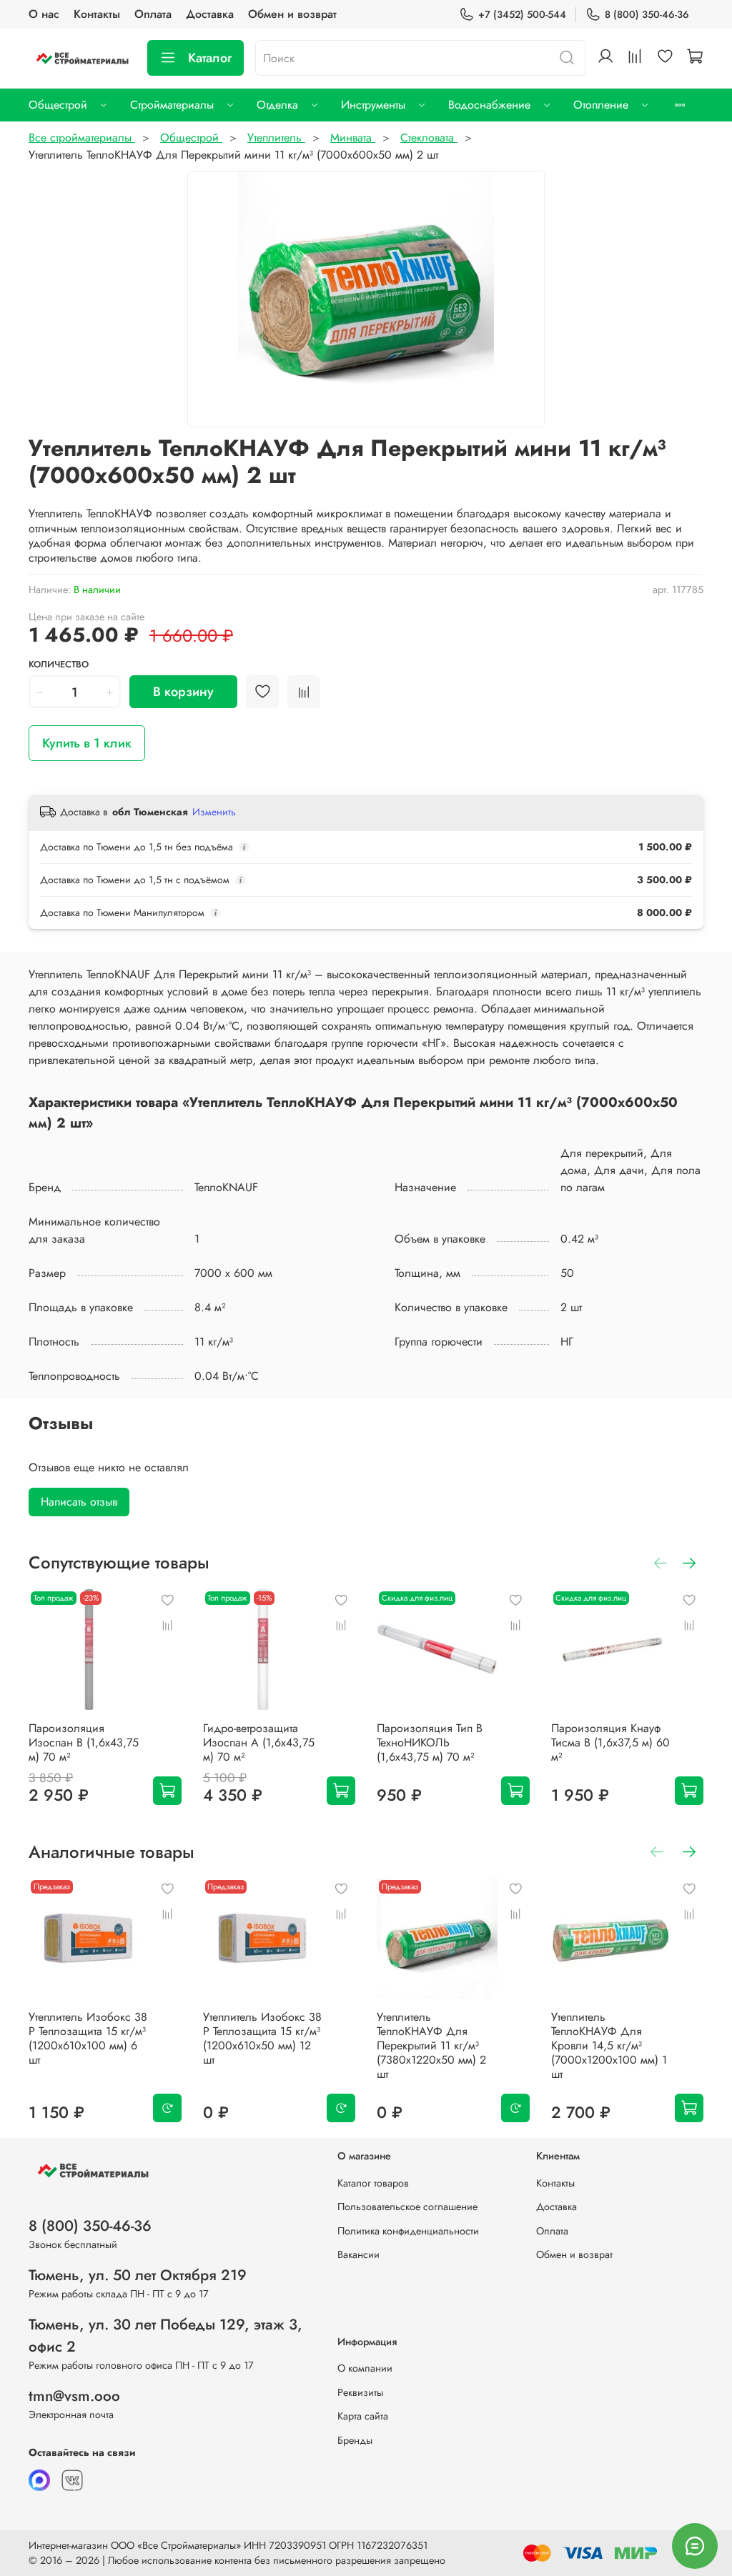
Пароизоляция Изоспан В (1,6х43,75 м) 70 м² (84, 1742)
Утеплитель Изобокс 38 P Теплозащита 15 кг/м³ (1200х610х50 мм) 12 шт (262, 2038)
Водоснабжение (489, 105)
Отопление (601, 105)
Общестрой (58, 105)
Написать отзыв (79, 1502)
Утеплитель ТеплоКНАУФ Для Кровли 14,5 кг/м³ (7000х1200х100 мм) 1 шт (609, 2045)
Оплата (153, 14)
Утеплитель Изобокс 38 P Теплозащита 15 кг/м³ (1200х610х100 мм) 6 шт (88, 2038)
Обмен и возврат (292, 14)
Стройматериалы (172, 105)
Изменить (214, 812)
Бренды (355, 2440)
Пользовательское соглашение (407, 2207)
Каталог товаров (373, 2183)
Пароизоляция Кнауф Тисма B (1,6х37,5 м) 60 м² (610, 1742)
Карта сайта (363, 2416)
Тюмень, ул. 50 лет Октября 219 (138, 2275)
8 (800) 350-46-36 (647, 14)
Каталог (210, 58)
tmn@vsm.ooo (74, 2396)
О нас (44, 14)
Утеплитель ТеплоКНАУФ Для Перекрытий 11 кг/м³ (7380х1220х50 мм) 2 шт (431, 2045)
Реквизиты (360, 2392)
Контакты (97, 14)
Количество (59, 665)
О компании (365, 2368)
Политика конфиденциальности (408, 2231)
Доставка (210, 14)
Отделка (277, 105)
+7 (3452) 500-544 (522, 14)
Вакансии (358, 2254)
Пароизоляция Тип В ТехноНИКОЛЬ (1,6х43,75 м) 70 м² (430, 1742)
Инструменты (373, 105)
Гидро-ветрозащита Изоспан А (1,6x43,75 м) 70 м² (259, 1742)
